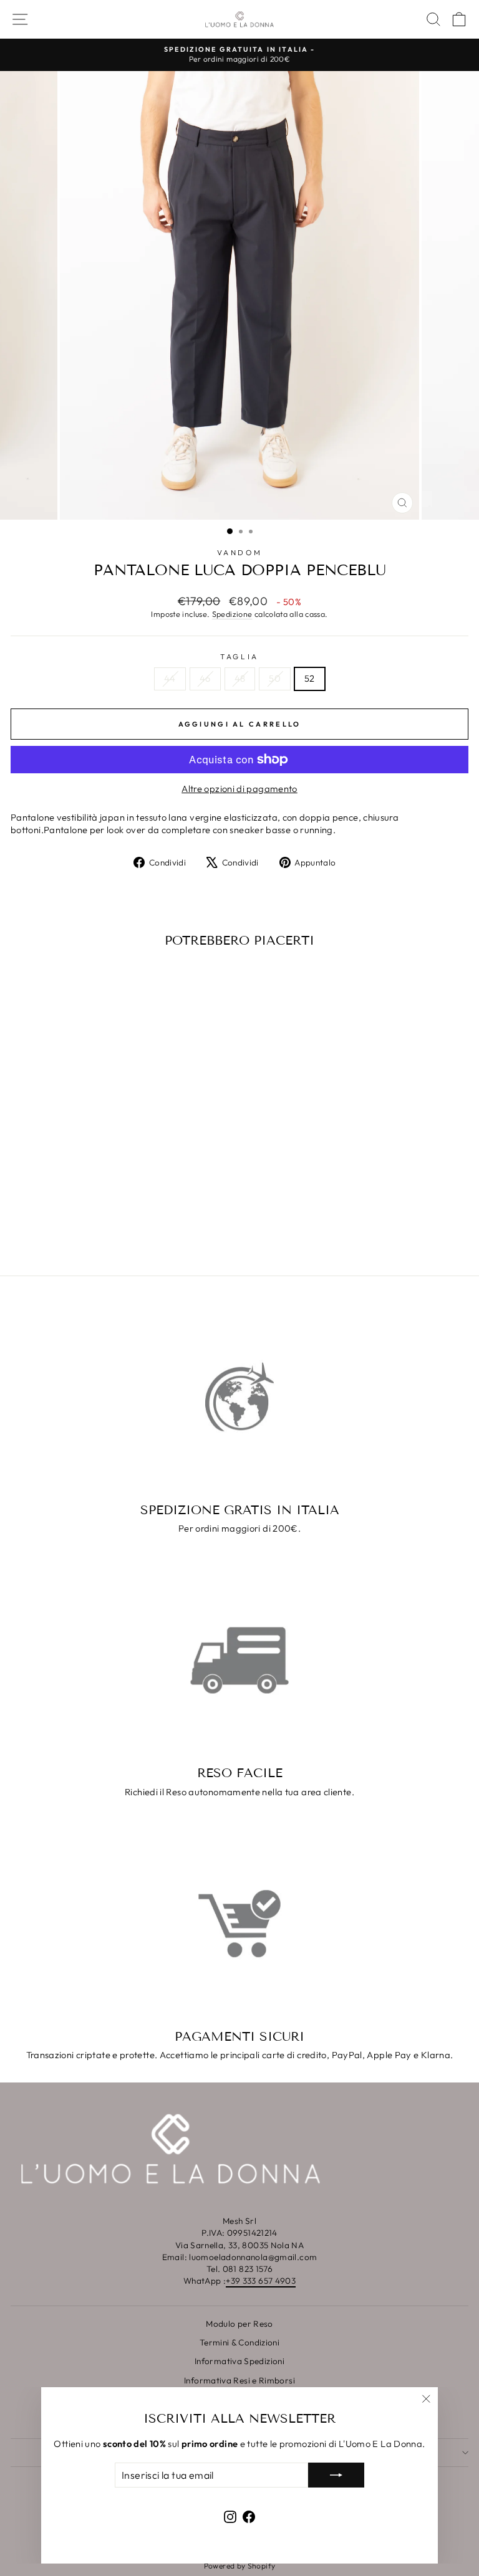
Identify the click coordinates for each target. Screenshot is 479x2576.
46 (205, 678)
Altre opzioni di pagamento (239, 789)
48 (240, 678)
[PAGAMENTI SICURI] (239, 1924)
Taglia (239, 656)
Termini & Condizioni (239, 2342)
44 (170, 678)
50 (275, 678)
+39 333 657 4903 (261, 2281)
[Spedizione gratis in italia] (239, 1397)
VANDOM (239, 552)
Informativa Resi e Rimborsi (239, 2380)
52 (310, 678)
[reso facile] (239, 1661)
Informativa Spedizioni (239, 2361)
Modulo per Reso (239, 2324)
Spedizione (232, 614)
